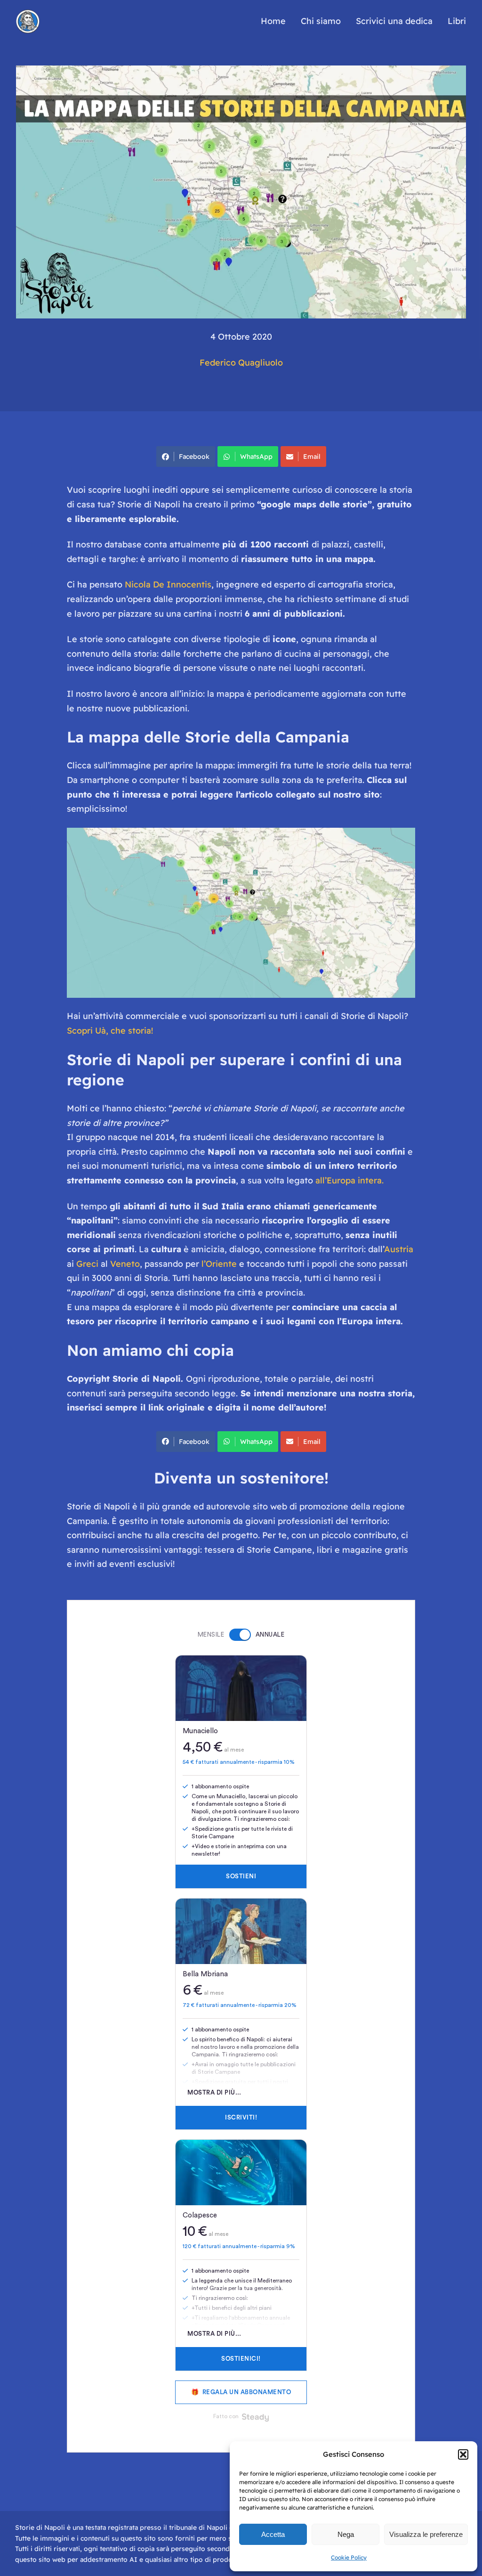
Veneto (125, 1264)
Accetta (273, 2534)
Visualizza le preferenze (426, 2534)
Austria (399, 1249)
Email (312, 457)
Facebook (194, 457)
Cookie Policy (349, 2557)
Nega (346, 2534)
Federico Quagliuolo (241, 363)
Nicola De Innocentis (168, 584)
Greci (87, 1264)
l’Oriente (219, 1264)
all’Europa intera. (349, 1180)
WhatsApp (256, 457)
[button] (463, 2454)
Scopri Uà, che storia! (110, 1031)
